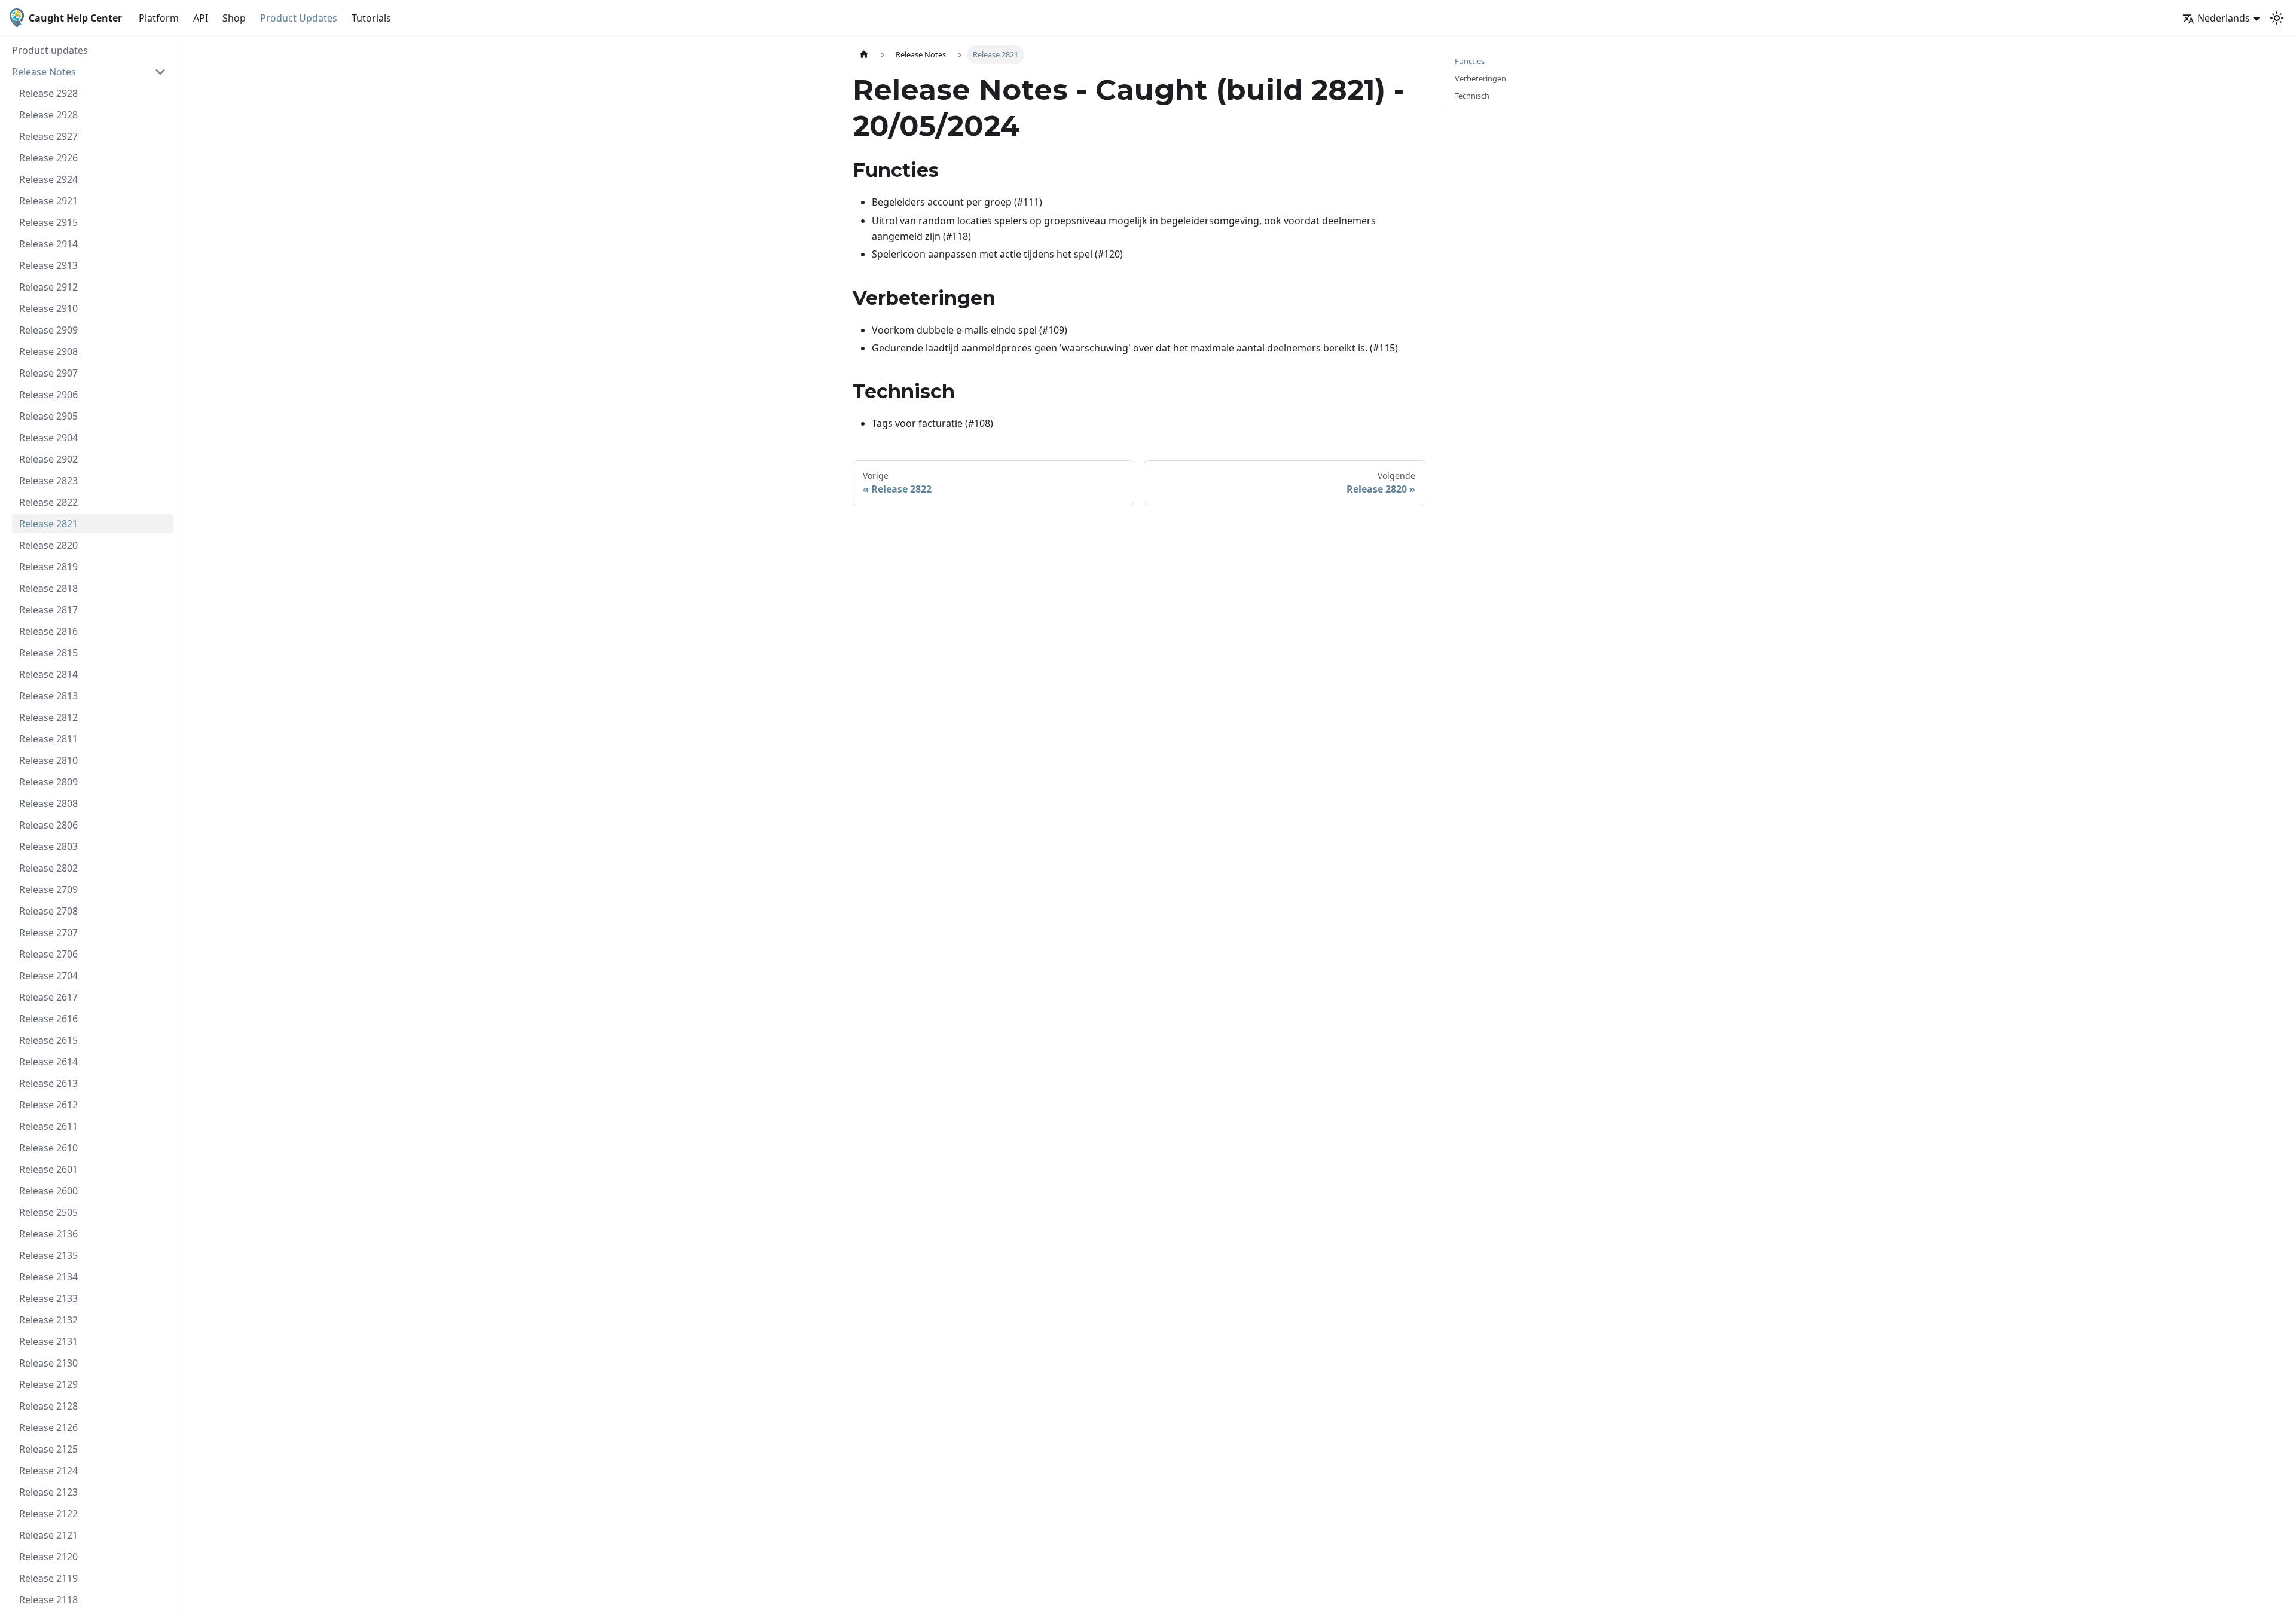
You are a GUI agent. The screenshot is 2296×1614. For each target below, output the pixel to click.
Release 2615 (48, 1040)
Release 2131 (48, 1341)
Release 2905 (48, 416)
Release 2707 (48, 933)
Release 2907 (48, 373)
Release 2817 (48, 610)
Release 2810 (48, 760)
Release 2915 (48, 222)
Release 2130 (48, 1363)
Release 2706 (48, 954)
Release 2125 (48, 1449)
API (201, 18)
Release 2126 (48, 1427)
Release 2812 (48, 717)
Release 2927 (48, 136)
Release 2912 (48, 287)
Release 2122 (48, 1514)
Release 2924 (48, 179)
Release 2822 (48, 502)
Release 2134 (48, 1277)
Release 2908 (48, 351)
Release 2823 (48, 481)
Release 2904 (48, 438)
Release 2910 (48, 308)
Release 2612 (48, 1105)
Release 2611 (48, 1126)
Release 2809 (48, 782)
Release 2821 (48, 524)
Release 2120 (48, 1557)
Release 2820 (48, 545)
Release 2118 (48, 1600)
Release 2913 (48, 265)
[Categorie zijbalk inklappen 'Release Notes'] (160, 72)
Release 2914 (48, 244)
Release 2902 (48, 459)
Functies (1470, 61)
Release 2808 (48, 803)
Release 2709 (48, 889)
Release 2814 (48, 674)
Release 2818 (48, 588)
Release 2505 (48, 1212)
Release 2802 (48, 868)
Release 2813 (48, 696)
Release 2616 (48, 1019)
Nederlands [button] (2224, 18)
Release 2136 (48, 1234)
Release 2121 (48, 1535)
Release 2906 (48, 395)
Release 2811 (48, 739)
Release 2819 (48, 567)
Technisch (1472, 96)
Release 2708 (48, 911)
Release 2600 (48, 1191)
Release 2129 (48, 1384)
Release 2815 (48, 653)
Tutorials (371, 18)
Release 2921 (48, 201)
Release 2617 (48, 997)
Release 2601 (48, 1169)
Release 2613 (48, 1083)
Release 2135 (48, 1255)
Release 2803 (48, 846)
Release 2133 (48, 1298)
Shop (234, 18)
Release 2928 (48, 93)
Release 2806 (48, 825)
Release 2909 (48, 330)
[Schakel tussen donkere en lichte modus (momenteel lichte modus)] (2277, 18)
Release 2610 (48, 1148)
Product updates (50, 50)
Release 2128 (48, 1406)
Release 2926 (48, 158)
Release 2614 (48, 1062)
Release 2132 (48, 1320)
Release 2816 (48, 631)
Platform (159, 18)
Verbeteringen (1480, 78)
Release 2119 (48, 1578)
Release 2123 (48, 1492)
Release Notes (44, 72)
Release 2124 (48, 1471)
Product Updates (299, 18)
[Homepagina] (864, 55)
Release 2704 (48, 976)
